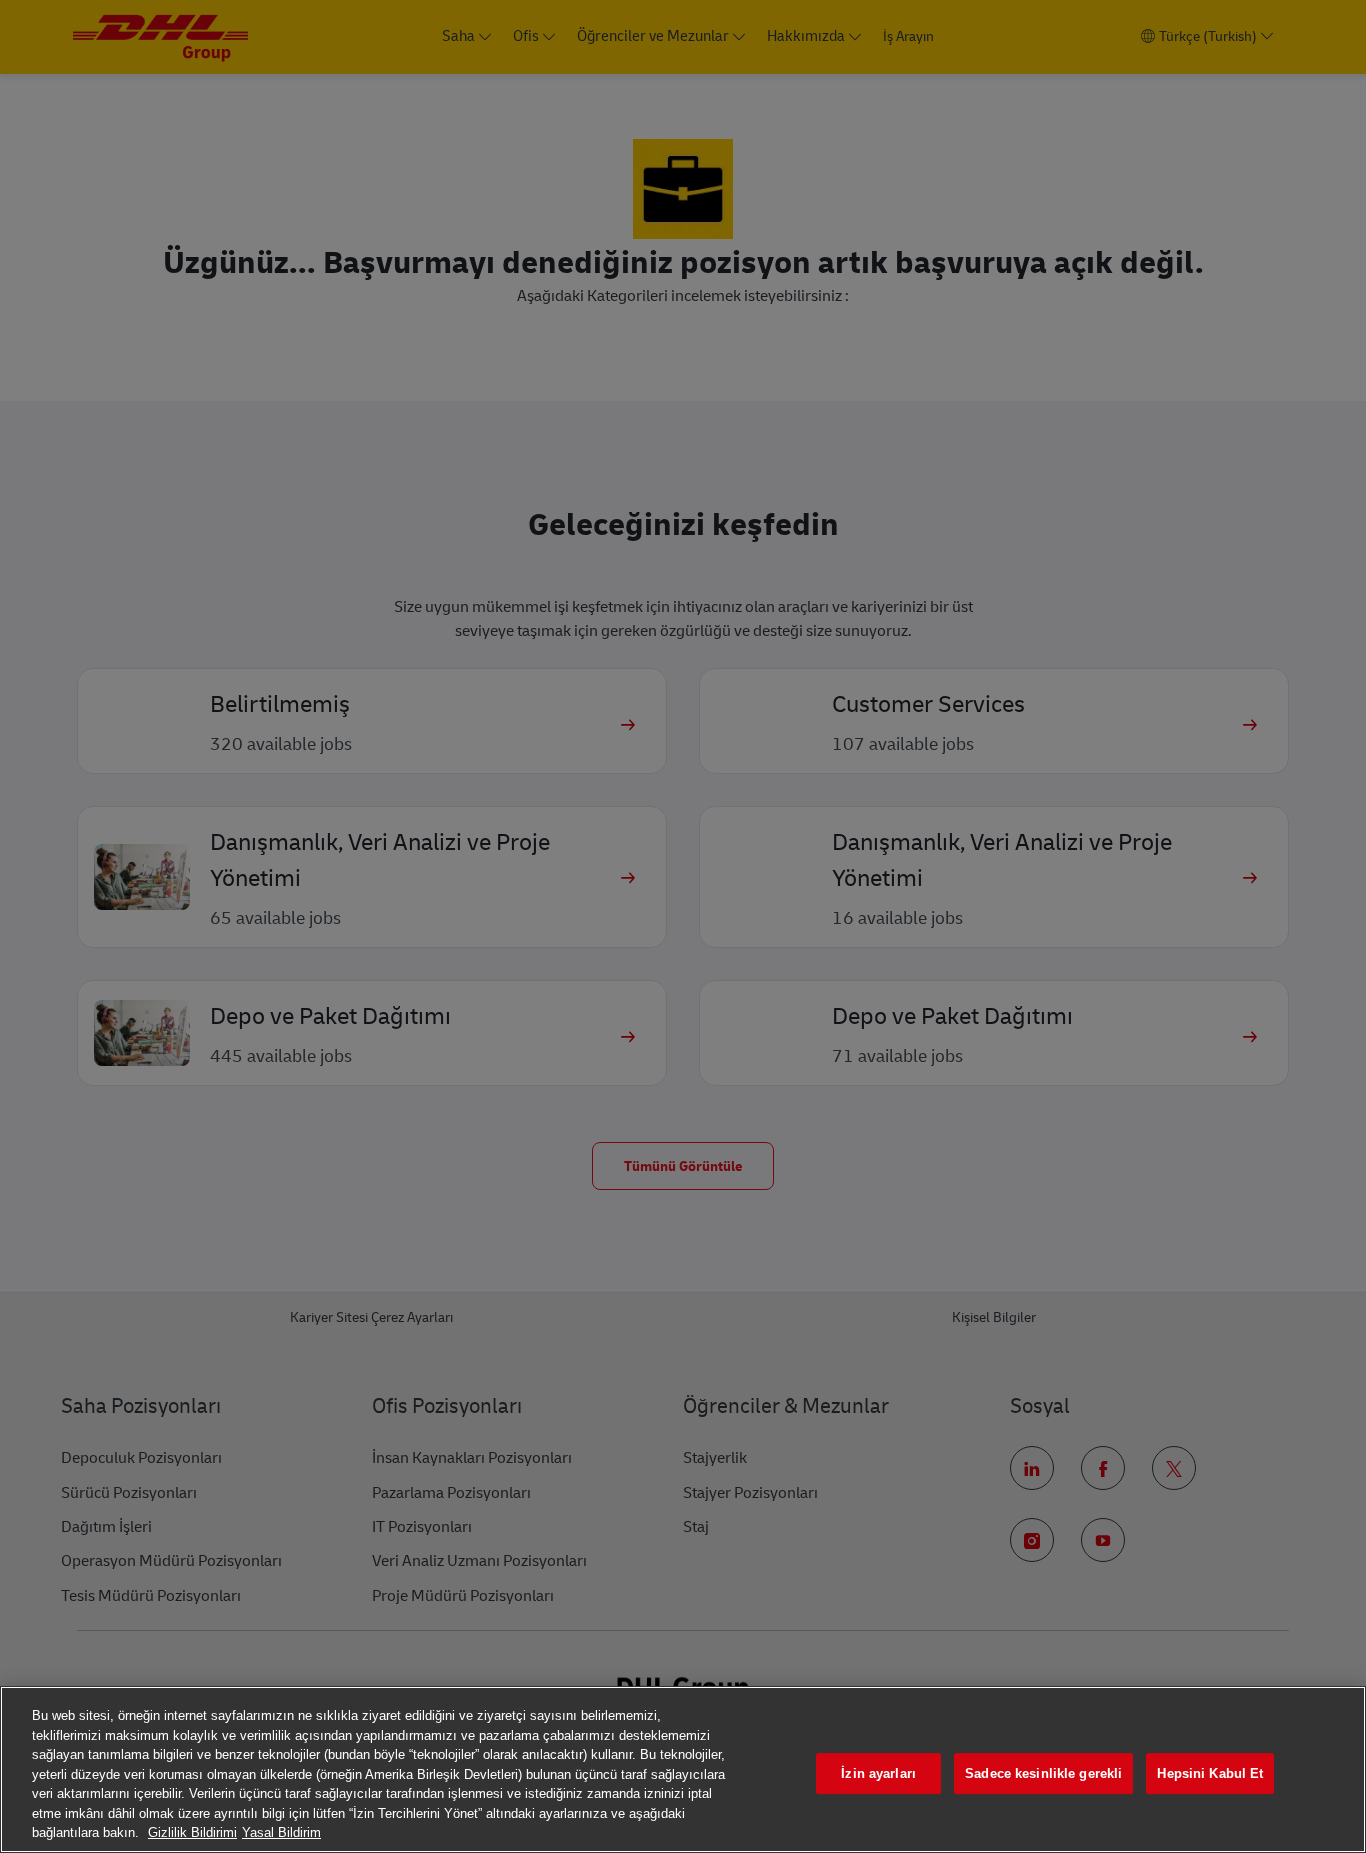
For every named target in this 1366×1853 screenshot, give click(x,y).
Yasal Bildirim (281, 1832)
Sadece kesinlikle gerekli (1043, 1773)
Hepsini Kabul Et (1210, 1773)
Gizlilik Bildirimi (192, 1832)
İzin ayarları (878, 1773)
